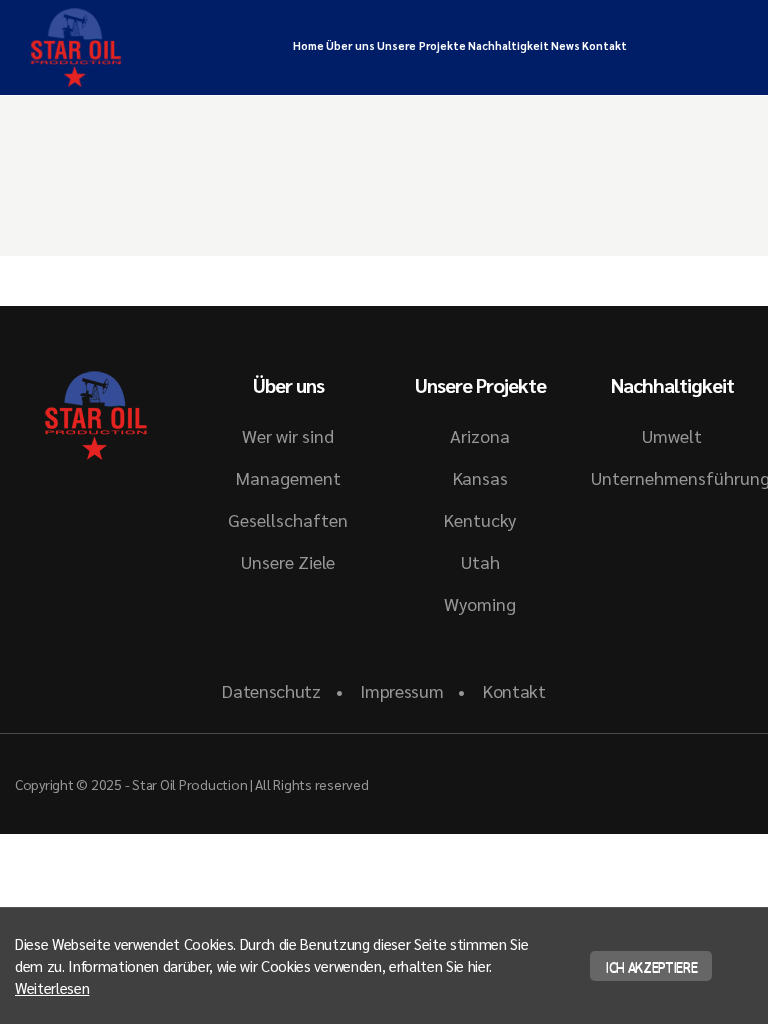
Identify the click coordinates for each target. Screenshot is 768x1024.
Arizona (480, 435)
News (565, 45)
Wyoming (480, 603)
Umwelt (672, 435)
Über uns (350, 45)
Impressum (401, 690)
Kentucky (480, 519)
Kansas (480, 477)
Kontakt (604, 45)
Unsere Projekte (421, 45)
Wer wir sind (288, 435)
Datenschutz (271, 690)
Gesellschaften (288, 519)
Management (288, 477)
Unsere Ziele (288, 561)
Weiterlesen (52, 987)
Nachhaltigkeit (508, 45)
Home (308, 45)
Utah (480, 561)
